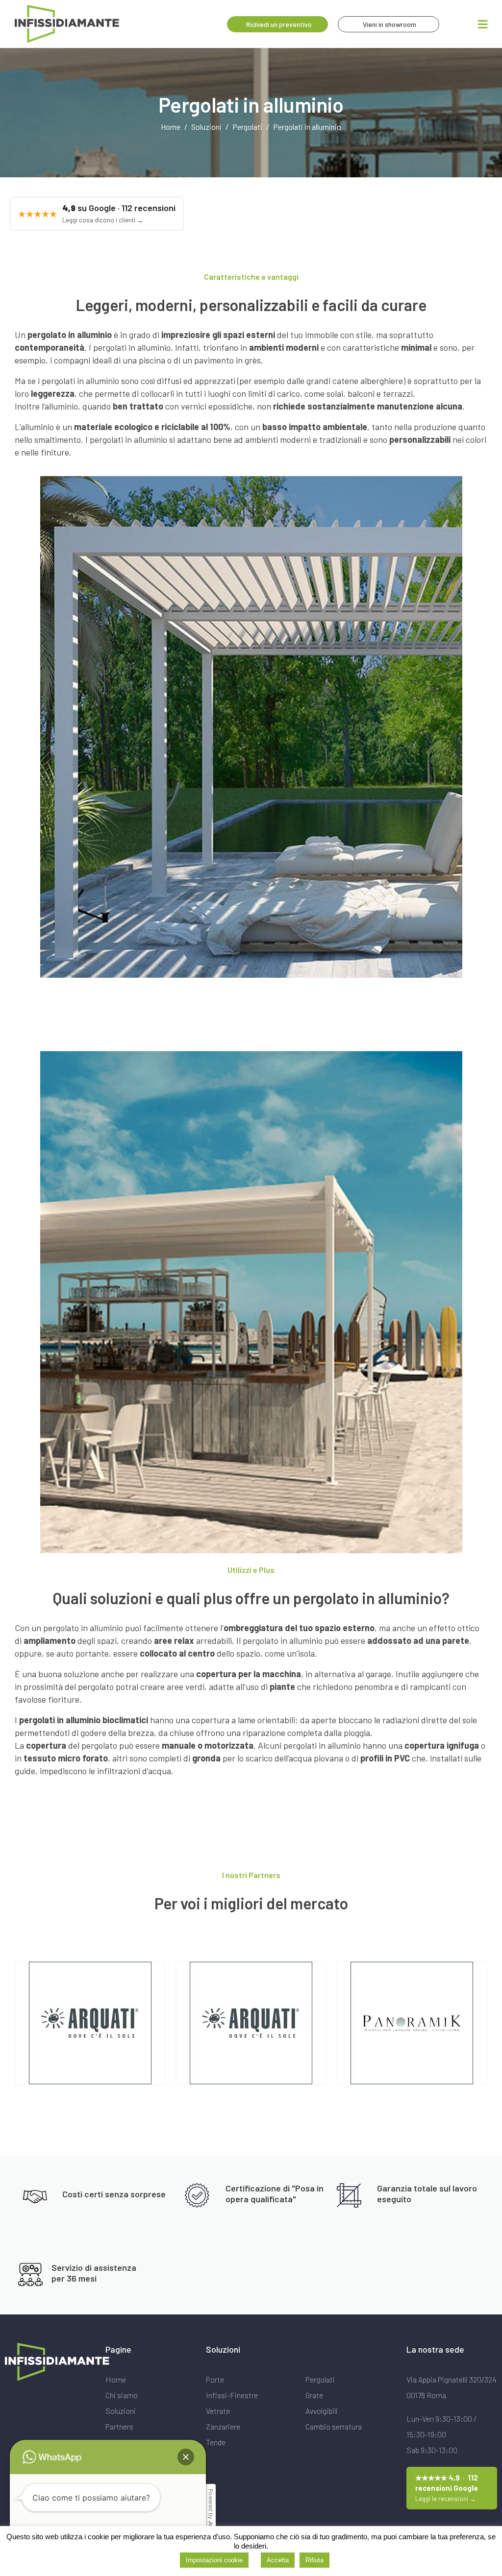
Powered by (211, 2516)
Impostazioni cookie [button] (214, 2560)
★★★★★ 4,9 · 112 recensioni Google (447, 2488)
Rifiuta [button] (314, 2560)
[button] (186, 2457)
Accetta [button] (278, 2560)
